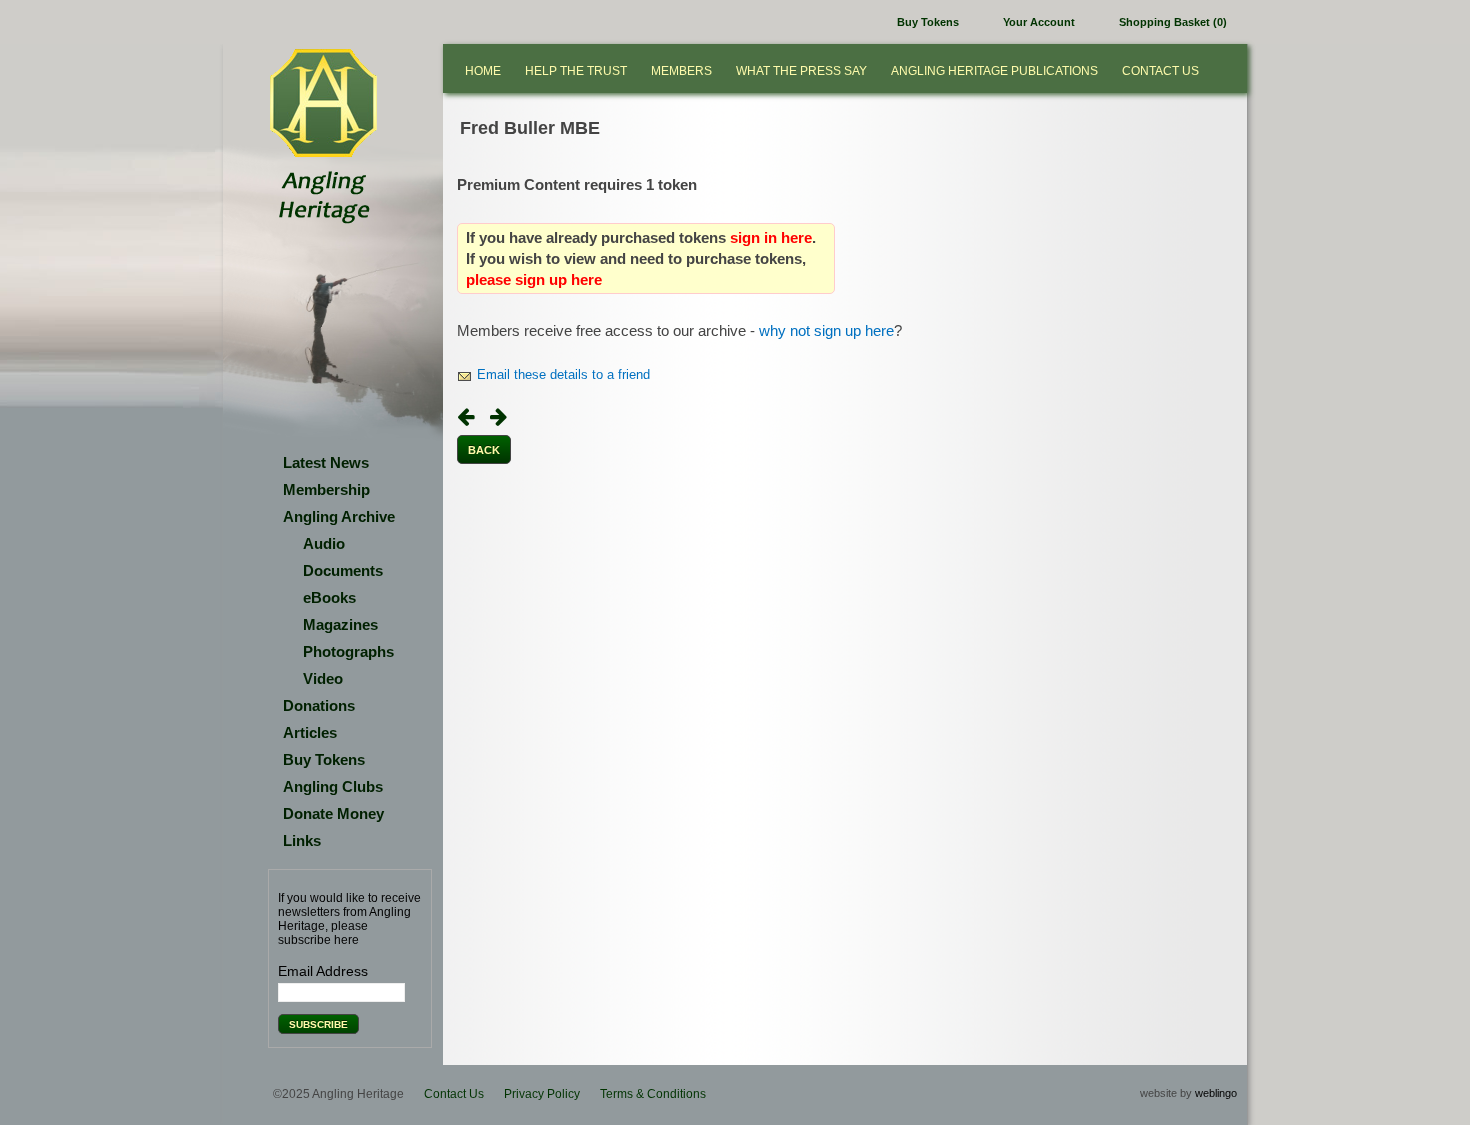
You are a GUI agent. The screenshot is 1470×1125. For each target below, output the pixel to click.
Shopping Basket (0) (1173, 22)
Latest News (326, 462)
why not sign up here (826, 330)
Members (681, 71)
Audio (324, 543)
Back (484, 450)
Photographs (348, 651)
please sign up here (534, 279)
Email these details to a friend (563, 375)
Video (323, 678)
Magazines (340, 624)
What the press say (801, 71)
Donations (319, 705)
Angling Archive (339, 516)
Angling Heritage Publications (994, 71)
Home (483, 71)
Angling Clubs (333, 786)
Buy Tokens (928, 22)
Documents (343, 570)
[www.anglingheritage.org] (323, 104)
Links (302, 840)
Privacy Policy (542, 1094)
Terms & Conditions (653, 1094)
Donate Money (333, 813)
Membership (326, 489)
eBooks (329, 597)
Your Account (1039, 22)
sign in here (771, 237)
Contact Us (1160, 71)
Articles (310, 732)
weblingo (1216, 1093)
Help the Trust (576, 71)
